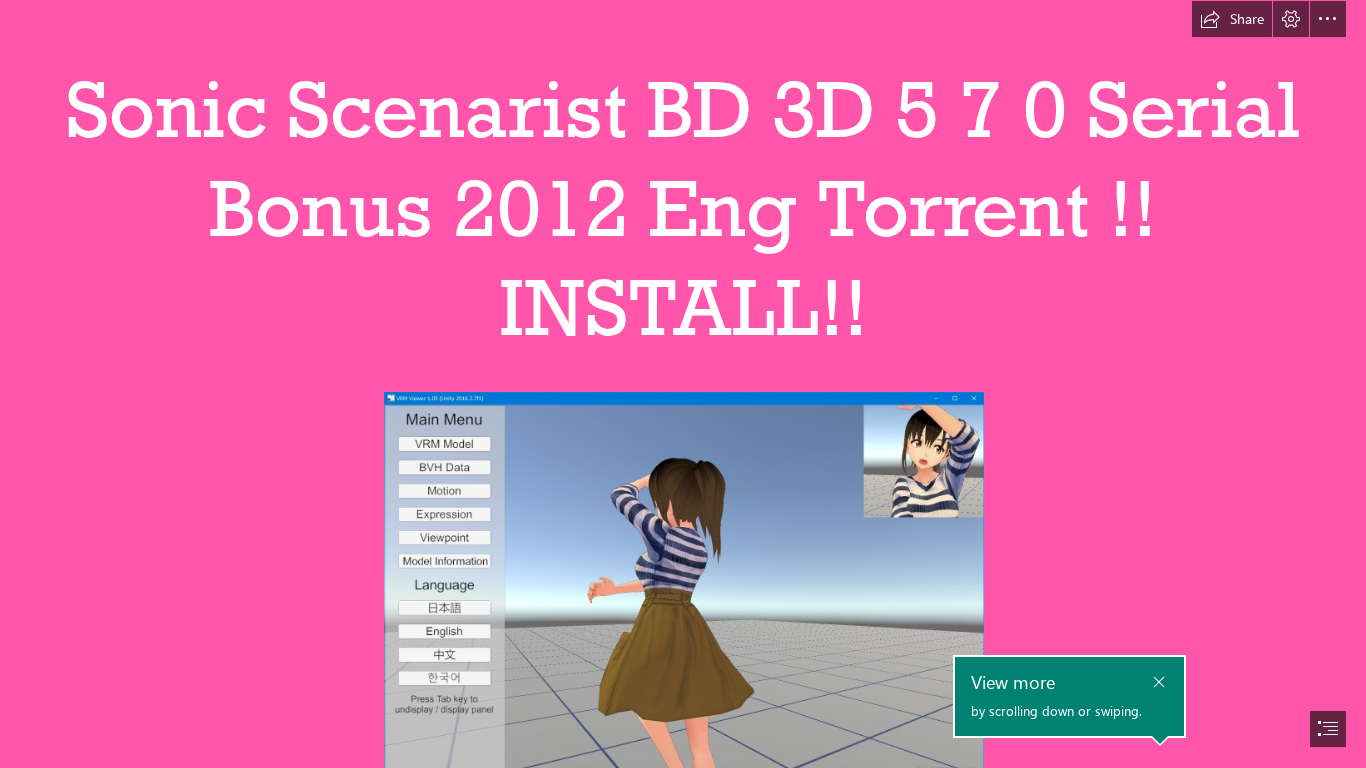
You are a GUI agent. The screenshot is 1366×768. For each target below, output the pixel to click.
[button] (1232, 19)
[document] (683, 384)
